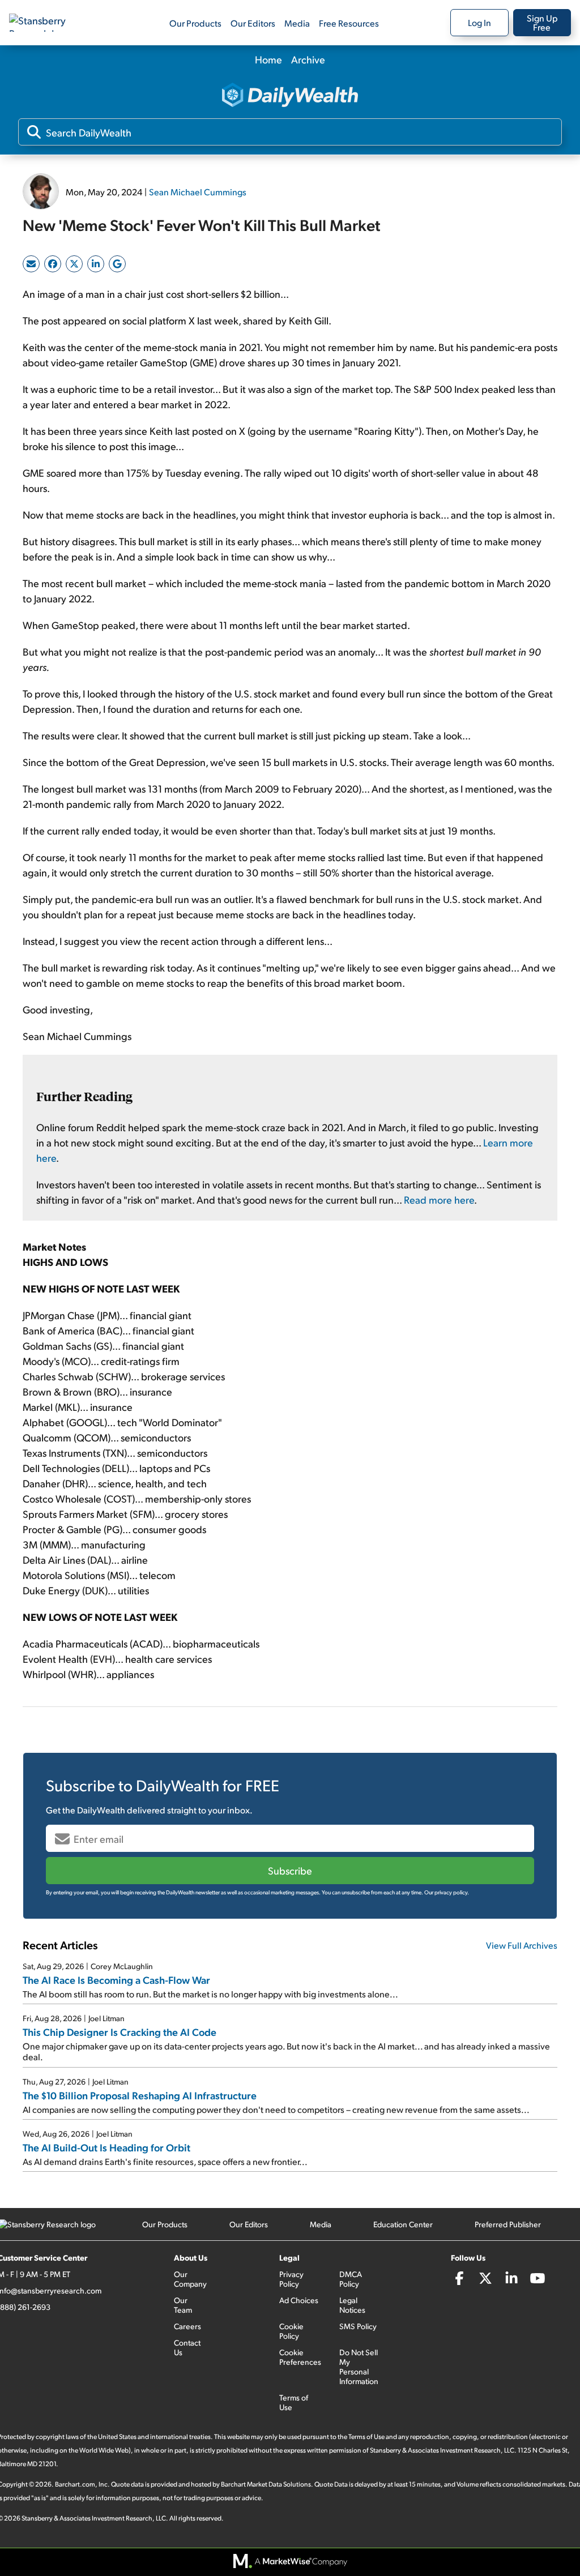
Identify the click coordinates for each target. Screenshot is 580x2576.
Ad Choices (299, 2300)
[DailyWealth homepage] (290, 96)
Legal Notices (352, 2305)
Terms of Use (294, 2402)
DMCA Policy (351, 2279)
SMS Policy (358, 2326)
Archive (308, 59)
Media (297, 23)
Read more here (439, 1199)
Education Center (403, 2224)
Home (268, 59)
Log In (479, 22)
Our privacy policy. (447, 1892)
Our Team (183, 2305)
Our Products (195, 23)
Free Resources (349, 23)
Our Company (190, 2279)
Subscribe (290, 1870)
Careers (187, 2326)
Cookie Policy (291, 2331)
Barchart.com (75, 2484)
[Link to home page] (48, 23)
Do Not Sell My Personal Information (359, 2367)
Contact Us (187, 2347)
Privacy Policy (291, 2279)
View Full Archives (522, 1945)
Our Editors (253, 23)
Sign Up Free (542, 22)
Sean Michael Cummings (198, 192)
